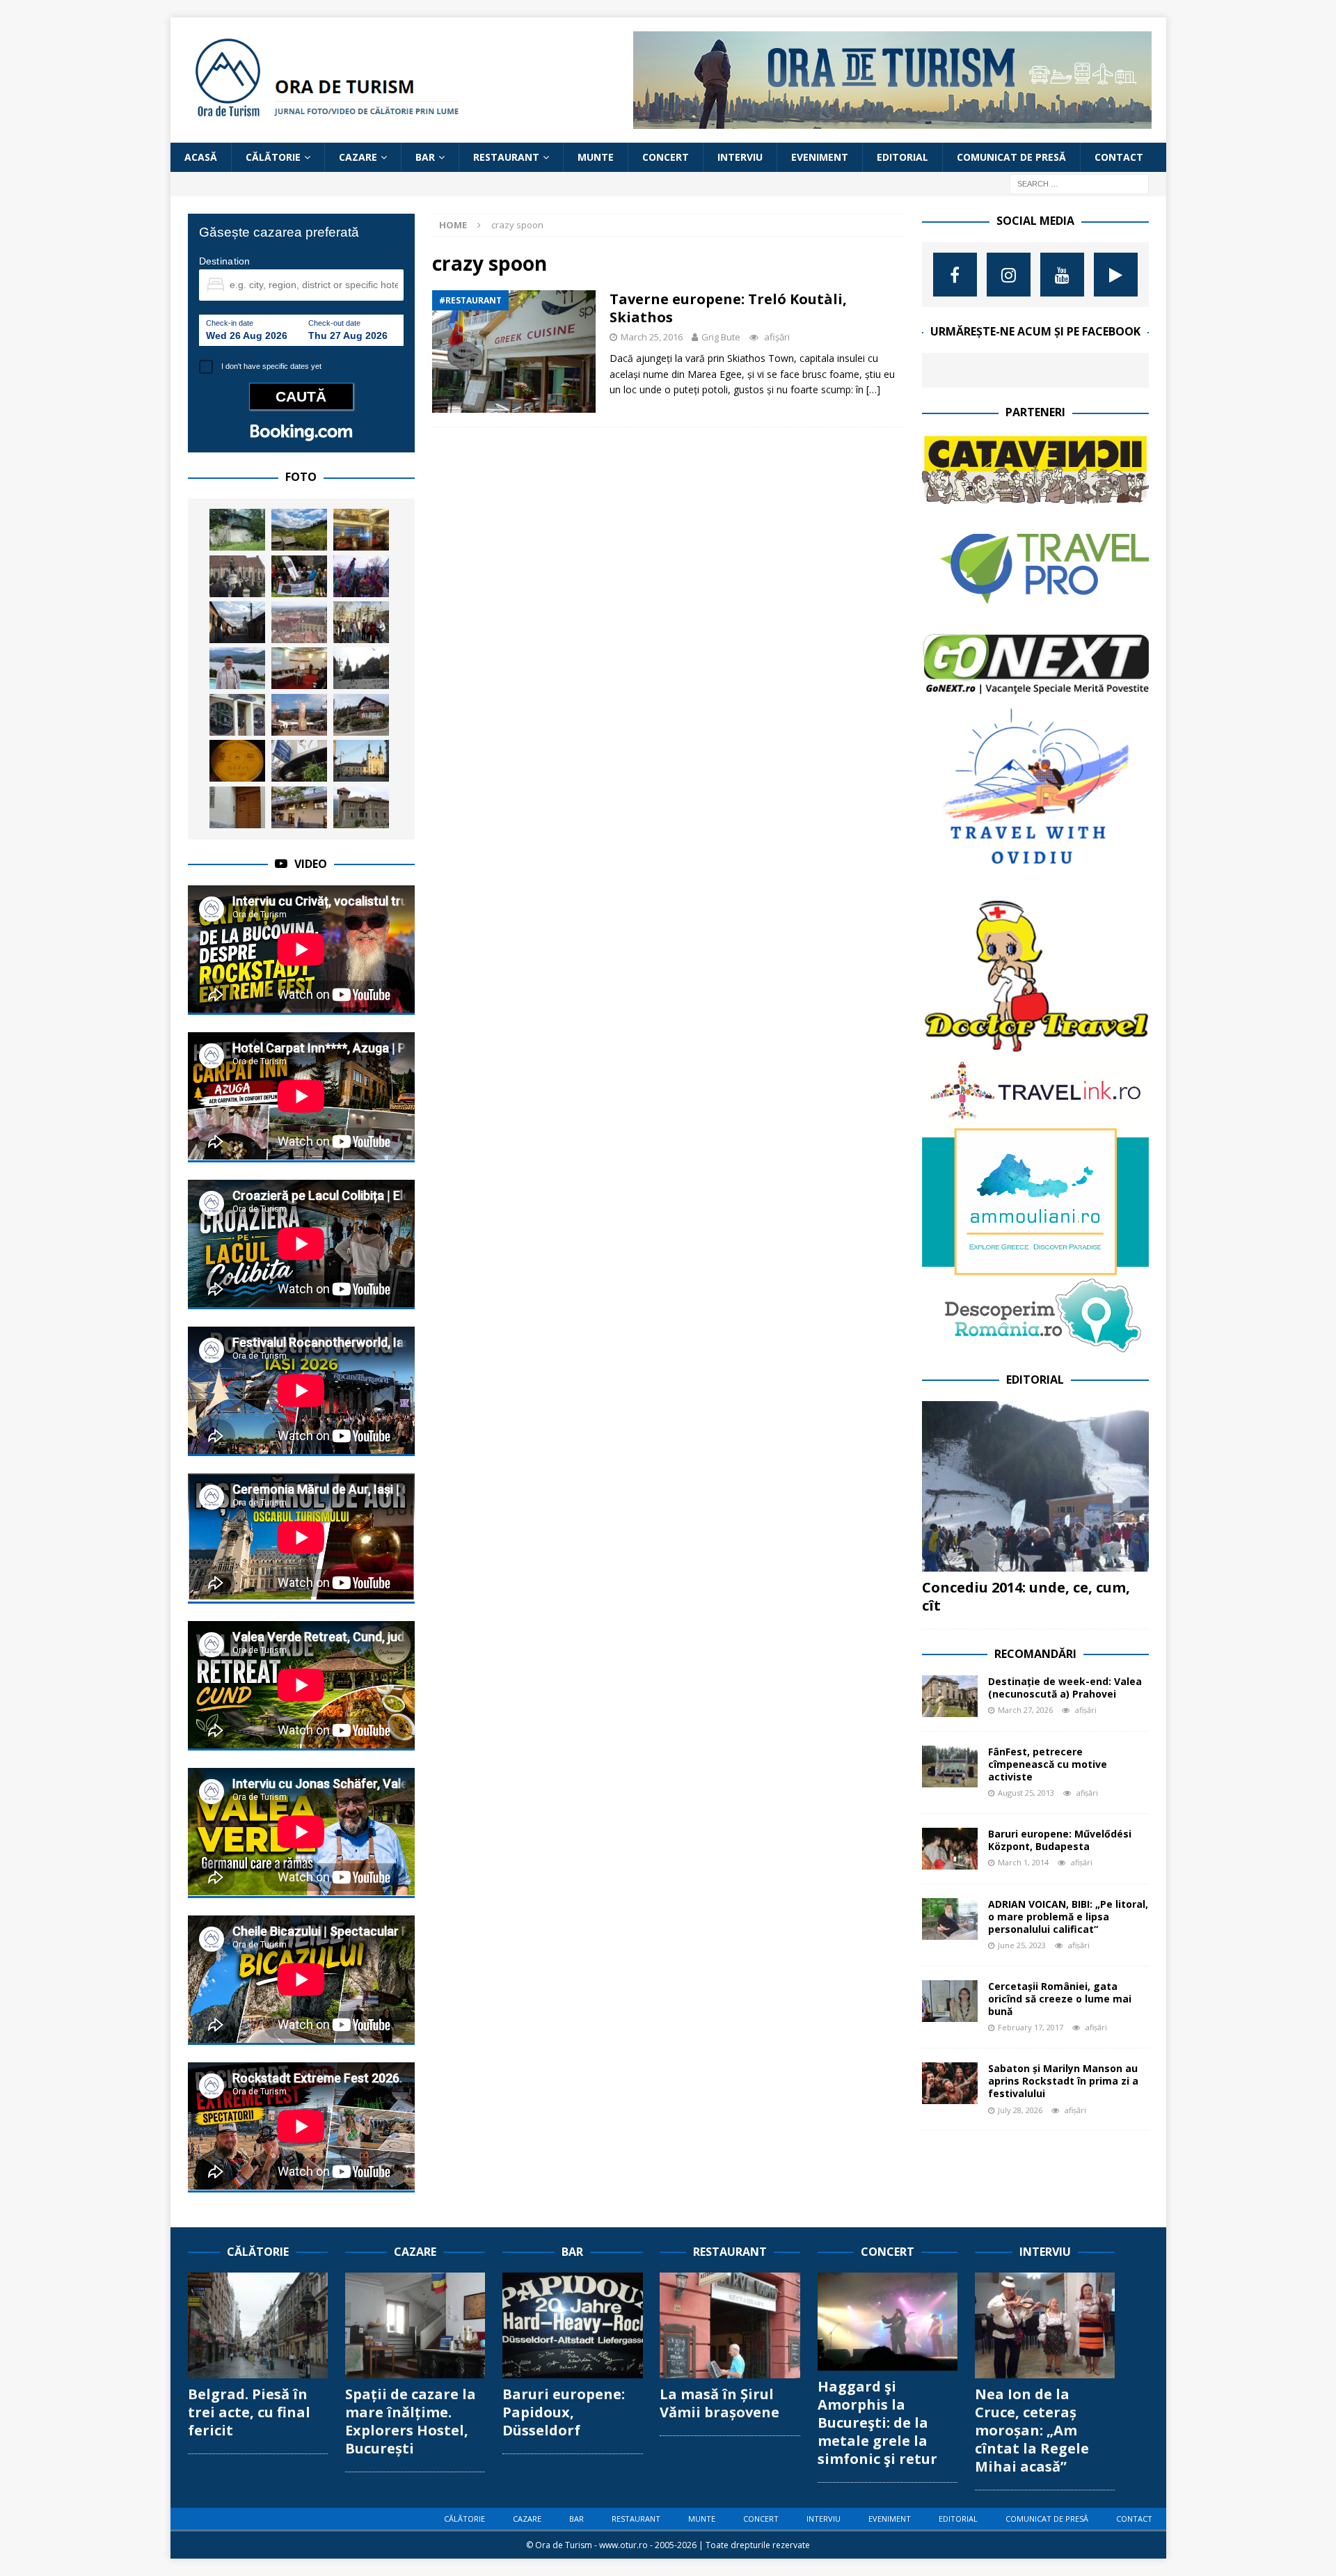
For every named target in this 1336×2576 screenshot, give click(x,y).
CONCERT (666, 157)
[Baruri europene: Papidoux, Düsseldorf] (572, 2325)
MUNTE (596, 157)
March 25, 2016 (652, 337)
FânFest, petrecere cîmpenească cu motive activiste (1048, 1764)
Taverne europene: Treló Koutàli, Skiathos (728, 308)
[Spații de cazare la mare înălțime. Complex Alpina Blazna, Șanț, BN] (361, 715)
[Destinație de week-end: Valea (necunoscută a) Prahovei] (950, 1696)
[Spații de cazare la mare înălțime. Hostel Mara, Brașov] (237, 807)
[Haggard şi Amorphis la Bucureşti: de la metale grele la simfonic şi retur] (888, 2322)
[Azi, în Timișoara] (361, 668)
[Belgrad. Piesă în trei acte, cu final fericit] (258, 2325)
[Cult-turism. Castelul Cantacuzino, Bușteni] (361, 807)
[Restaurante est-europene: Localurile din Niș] (361, 530)
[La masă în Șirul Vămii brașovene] (730, 2325)
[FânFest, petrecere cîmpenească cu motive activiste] (950, 1767)
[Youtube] (1062, 275)
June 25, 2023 (1022, 1945)
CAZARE (358, 157)
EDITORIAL (902, 157)
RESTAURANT (506, 157)
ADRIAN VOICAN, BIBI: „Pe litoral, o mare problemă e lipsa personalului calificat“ (1068, 1917)
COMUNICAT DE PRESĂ (1011, 157)
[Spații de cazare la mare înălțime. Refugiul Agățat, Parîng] (237, 530)
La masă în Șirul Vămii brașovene (719, 2403)
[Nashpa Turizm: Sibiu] (299, 622)
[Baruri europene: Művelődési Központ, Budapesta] (950, 1849)
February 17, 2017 (1031, 2027)
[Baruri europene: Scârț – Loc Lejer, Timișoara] (237, 761)
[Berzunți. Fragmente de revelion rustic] (361, 576)
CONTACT (1119, 157)
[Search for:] (1079, 183)
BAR (425, 157)
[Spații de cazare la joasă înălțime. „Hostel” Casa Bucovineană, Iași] (299, 761)
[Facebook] (955, 275)
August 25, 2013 (1026, 1793)
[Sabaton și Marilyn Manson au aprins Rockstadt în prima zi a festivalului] (950, 2083)
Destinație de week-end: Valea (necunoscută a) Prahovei (1065, 1688)
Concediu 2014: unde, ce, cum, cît (1026, 1596)
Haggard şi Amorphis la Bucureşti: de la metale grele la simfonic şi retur (877, 2423)
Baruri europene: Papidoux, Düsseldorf (564, 2412)
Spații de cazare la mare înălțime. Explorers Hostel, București (411, 2421)
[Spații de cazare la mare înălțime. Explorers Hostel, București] (415, 2325)
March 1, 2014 (1023, 1862)
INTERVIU (740, 157)
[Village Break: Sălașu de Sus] (237, 622)
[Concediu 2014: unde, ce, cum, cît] (1035, 1486)
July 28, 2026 (1020, 2110)
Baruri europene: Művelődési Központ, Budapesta (1060, 1840)
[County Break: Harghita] (299, 530)
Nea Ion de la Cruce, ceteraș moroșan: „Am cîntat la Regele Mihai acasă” (1032, 2430)
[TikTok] (1116, 275)
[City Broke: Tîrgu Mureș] (361, 761)
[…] (873, 389)
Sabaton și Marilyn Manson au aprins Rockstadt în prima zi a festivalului (1063, 2081)
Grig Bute (721, 337)
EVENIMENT (820, 157)
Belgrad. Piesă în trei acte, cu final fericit (249, 2412)
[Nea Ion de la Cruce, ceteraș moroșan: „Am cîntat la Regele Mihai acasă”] (1045, 2325)
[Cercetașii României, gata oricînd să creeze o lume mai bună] (950, 2001)
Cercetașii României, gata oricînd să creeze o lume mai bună (1060, 1999)
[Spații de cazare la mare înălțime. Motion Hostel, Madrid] (299, 807)
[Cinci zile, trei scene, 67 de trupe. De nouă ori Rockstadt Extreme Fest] (299, 715)
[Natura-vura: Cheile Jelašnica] (299, 576)
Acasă (201, 157)
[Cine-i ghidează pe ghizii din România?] (299, 668)
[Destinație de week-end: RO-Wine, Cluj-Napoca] (237, 576)
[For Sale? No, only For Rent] (237, 715)
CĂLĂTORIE (273, 157)
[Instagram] (1009, 275)
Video (311, 864)
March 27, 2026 (1025, 1710)
